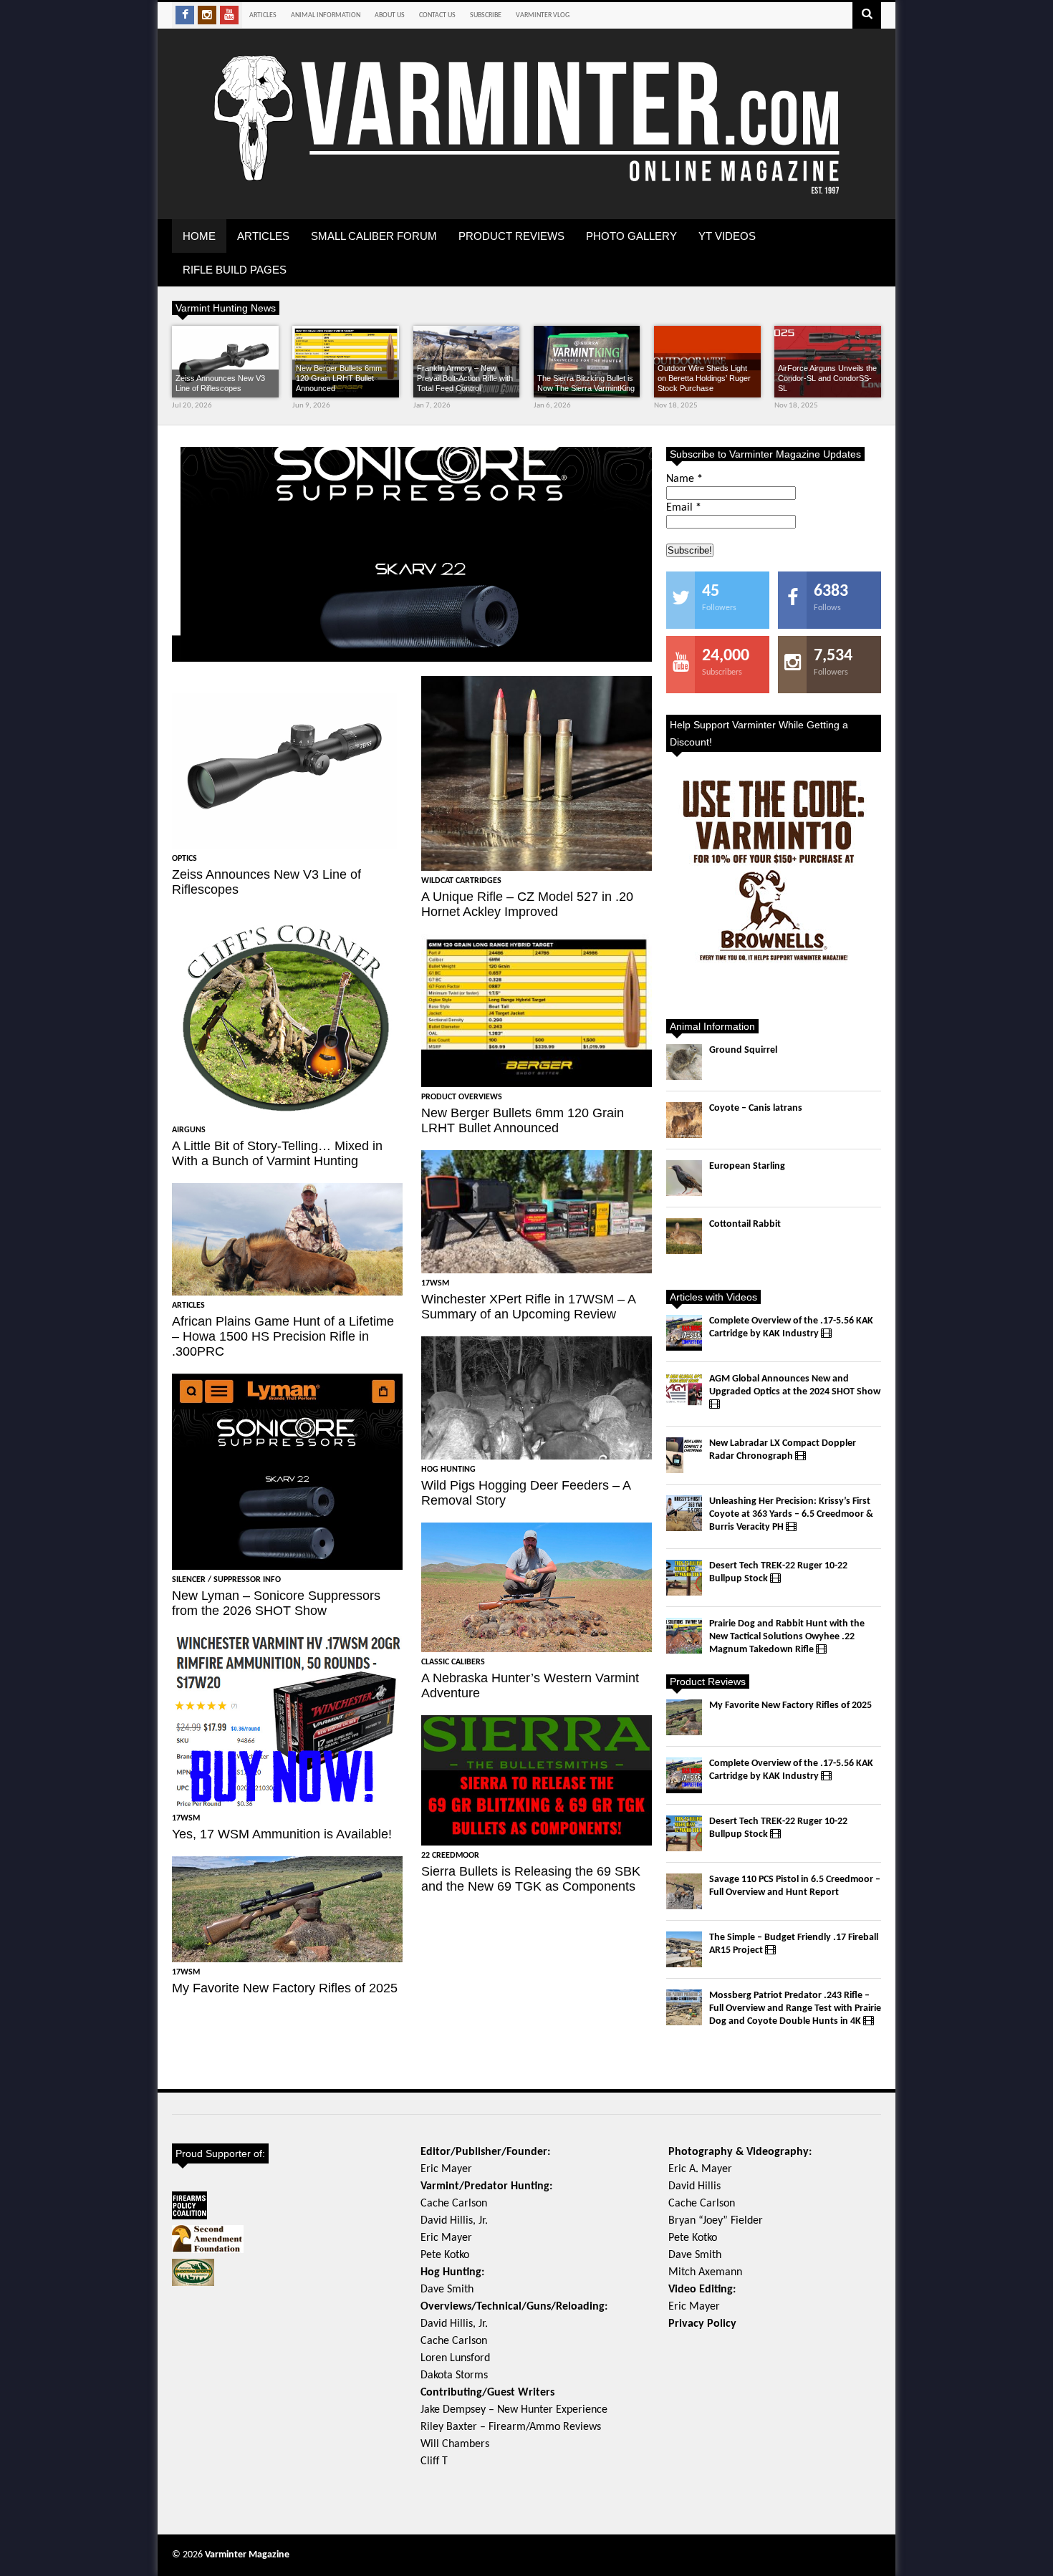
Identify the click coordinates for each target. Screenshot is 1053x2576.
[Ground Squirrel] (684, 1062)
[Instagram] (207, 15)
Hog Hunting (448, 1470)
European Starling (747, 1166)
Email (684, 508)
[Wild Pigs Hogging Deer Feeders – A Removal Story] (537, 1398)
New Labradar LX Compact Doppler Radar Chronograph (783, 1450)
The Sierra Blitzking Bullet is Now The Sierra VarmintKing (586, 383)
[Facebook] (185, 15)
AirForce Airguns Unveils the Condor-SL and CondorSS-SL (827, 378)
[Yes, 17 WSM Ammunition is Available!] (287, 1721)
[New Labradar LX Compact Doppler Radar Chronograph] (684, 1455)
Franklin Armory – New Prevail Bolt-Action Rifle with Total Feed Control (465, 378)
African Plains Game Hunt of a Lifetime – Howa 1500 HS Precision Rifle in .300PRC (283, 1336)
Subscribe (486, 15)
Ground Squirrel (743, 1050)
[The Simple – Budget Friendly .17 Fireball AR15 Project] (684, 1949)
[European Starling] (684, 1178)
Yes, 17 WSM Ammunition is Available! (282, 1834)
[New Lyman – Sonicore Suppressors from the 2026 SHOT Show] (412, 554)
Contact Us (437, 15)
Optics (184, 859)
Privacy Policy (702, 2324)
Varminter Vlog (543, 15)
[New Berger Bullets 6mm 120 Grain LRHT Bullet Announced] (537, 1010)
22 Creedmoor (450, 1856)
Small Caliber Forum (374, 236)
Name (684, 479)
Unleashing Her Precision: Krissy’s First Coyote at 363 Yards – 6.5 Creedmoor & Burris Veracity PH (791, 1514)
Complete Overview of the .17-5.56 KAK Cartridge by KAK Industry (791, 1327)
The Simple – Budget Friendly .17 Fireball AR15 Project (794, 1944)
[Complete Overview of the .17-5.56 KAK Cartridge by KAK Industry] (684, 1333)
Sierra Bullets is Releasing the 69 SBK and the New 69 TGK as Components (531, 1879)
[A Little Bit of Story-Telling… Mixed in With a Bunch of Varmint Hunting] (287, 1016)
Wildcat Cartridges (461, 881)
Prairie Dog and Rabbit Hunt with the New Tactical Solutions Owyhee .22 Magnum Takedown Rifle (787, 1637)
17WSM (186, 1818)
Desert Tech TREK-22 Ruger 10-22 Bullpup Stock (778, 1572)
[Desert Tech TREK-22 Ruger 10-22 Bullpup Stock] (684, 1578)
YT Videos (727, 236)
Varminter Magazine (247, 2555)
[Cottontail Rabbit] (684, 1236)
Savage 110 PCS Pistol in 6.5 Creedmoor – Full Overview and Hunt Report (795, 1886)
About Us (390, 15)
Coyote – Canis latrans (756, 1108)
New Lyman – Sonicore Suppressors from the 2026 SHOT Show (276, 1603)
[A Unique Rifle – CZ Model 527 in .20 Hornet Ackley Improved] (537, 773)
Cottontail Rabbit (745, 1224)
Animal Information (326, 15)
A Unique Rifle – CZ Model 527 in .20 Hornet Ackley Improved (527, 904)
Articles (263, 15)
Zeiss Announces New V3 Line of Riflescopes (220, 383)
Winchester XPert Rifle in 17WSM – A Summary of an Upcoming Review (528, 1307)
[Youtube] (229, 15)
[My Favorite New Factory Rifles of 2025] (287, 1909)
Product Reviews (511, 236)
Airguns (189, 1130)
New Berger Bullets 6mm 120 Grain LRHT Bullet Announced (339, 378)
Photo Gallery (631, 236)
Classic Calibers (453, 1662)
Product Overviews (462, 1097)
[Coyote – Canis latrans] (684, 1120)
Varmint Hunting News (226, 308)
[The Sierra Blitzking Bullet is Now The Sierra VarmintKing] (587, 362)
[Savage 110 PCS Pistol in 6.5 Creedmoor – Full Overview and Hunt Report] (684, 1891)
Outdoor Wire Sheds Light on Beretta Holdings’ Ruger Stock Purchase (704, 378)
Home (199, 236)
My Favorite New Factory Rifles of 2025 (285, 1988)
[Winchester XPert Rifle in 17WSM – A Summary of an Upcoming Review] (537, 1212)
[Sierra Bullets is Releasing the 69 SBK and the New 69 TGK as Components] (537, 1780)
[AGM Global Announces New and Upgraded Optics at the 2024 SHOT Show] (684, 1391)
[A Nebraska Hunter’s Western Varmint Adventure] (537, 1587)
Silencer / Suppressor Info (244, 592)
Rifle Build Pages (235, 270)
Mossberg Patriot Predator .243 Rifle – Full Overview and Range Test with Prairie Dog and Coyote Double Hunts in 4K (795, 2008)
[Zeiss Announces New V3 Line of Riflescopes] (225, 362)
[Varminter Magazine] (526, 192)
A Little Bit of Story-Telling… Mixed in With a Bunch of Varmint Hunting (277, 1153)
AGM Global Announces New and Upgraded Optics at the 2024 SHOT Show (795, 1385)
